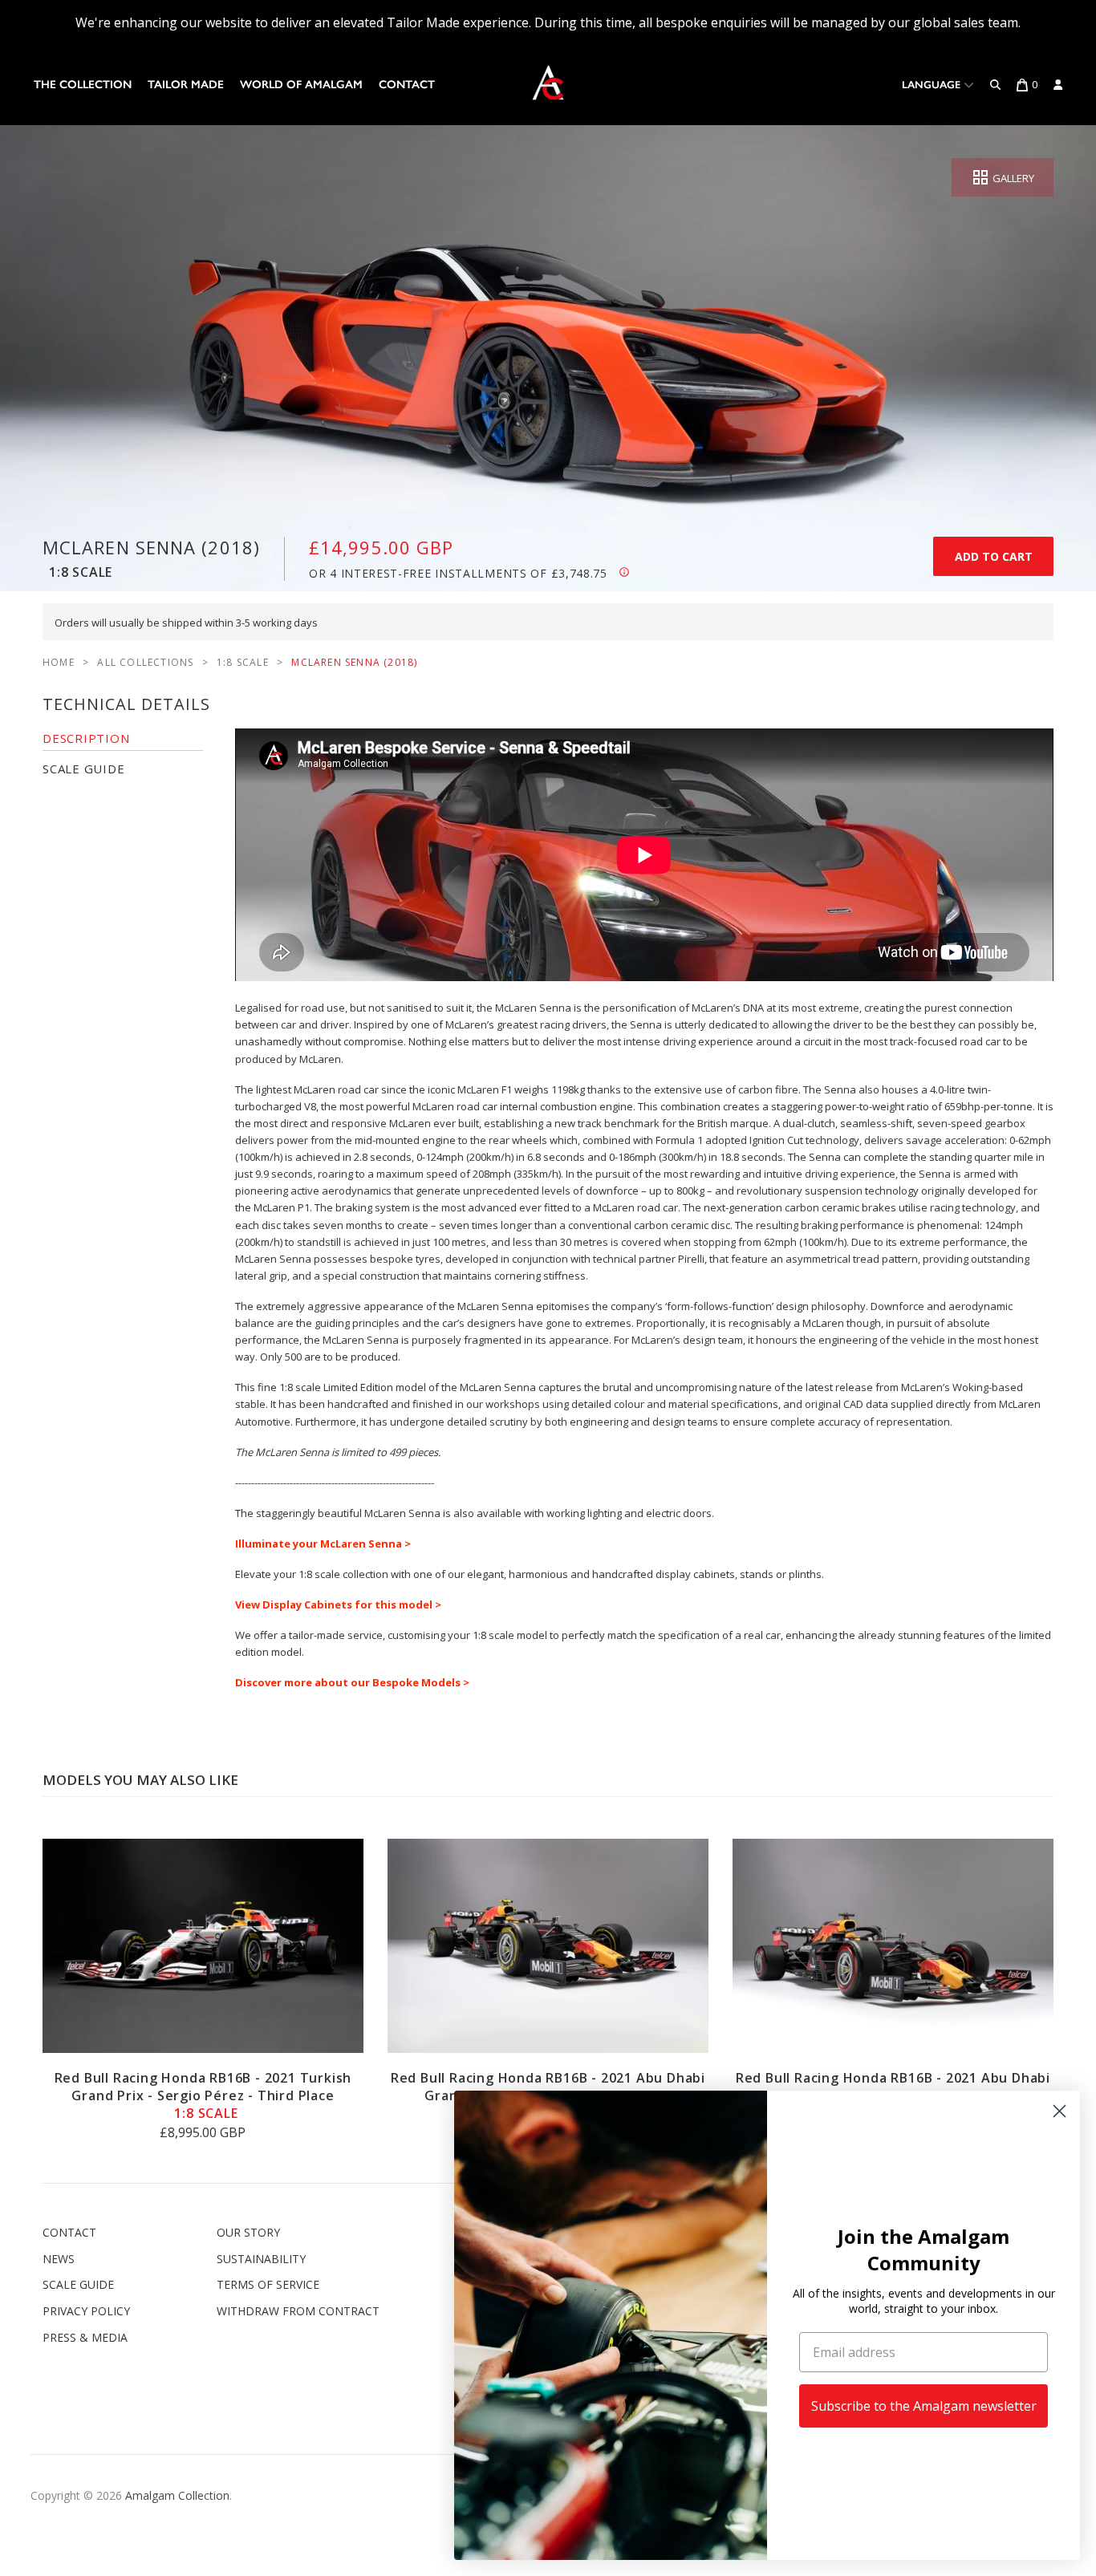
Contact (407, 85)
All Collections (145, 662)
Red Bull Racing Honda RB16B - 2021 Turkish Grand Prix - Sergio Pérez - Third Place (203, 2095)
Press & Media (85, 2337)
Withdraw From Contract (298, 2311)
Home (59, 662)
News (59, 2259)
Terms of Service (268, 2284)
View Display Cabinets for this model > (338, 1604)
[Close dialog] (1059, 2111)
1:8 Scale (243, 662)
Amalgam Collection (177, 2495)
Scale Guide (78, 2284)
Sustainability (261, 2259)
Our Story (248, 2232)
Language (933, 85)
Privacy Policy (86, 2311)
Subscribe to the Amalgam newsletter (924, 2406)
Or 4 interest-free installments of (458, 573)
